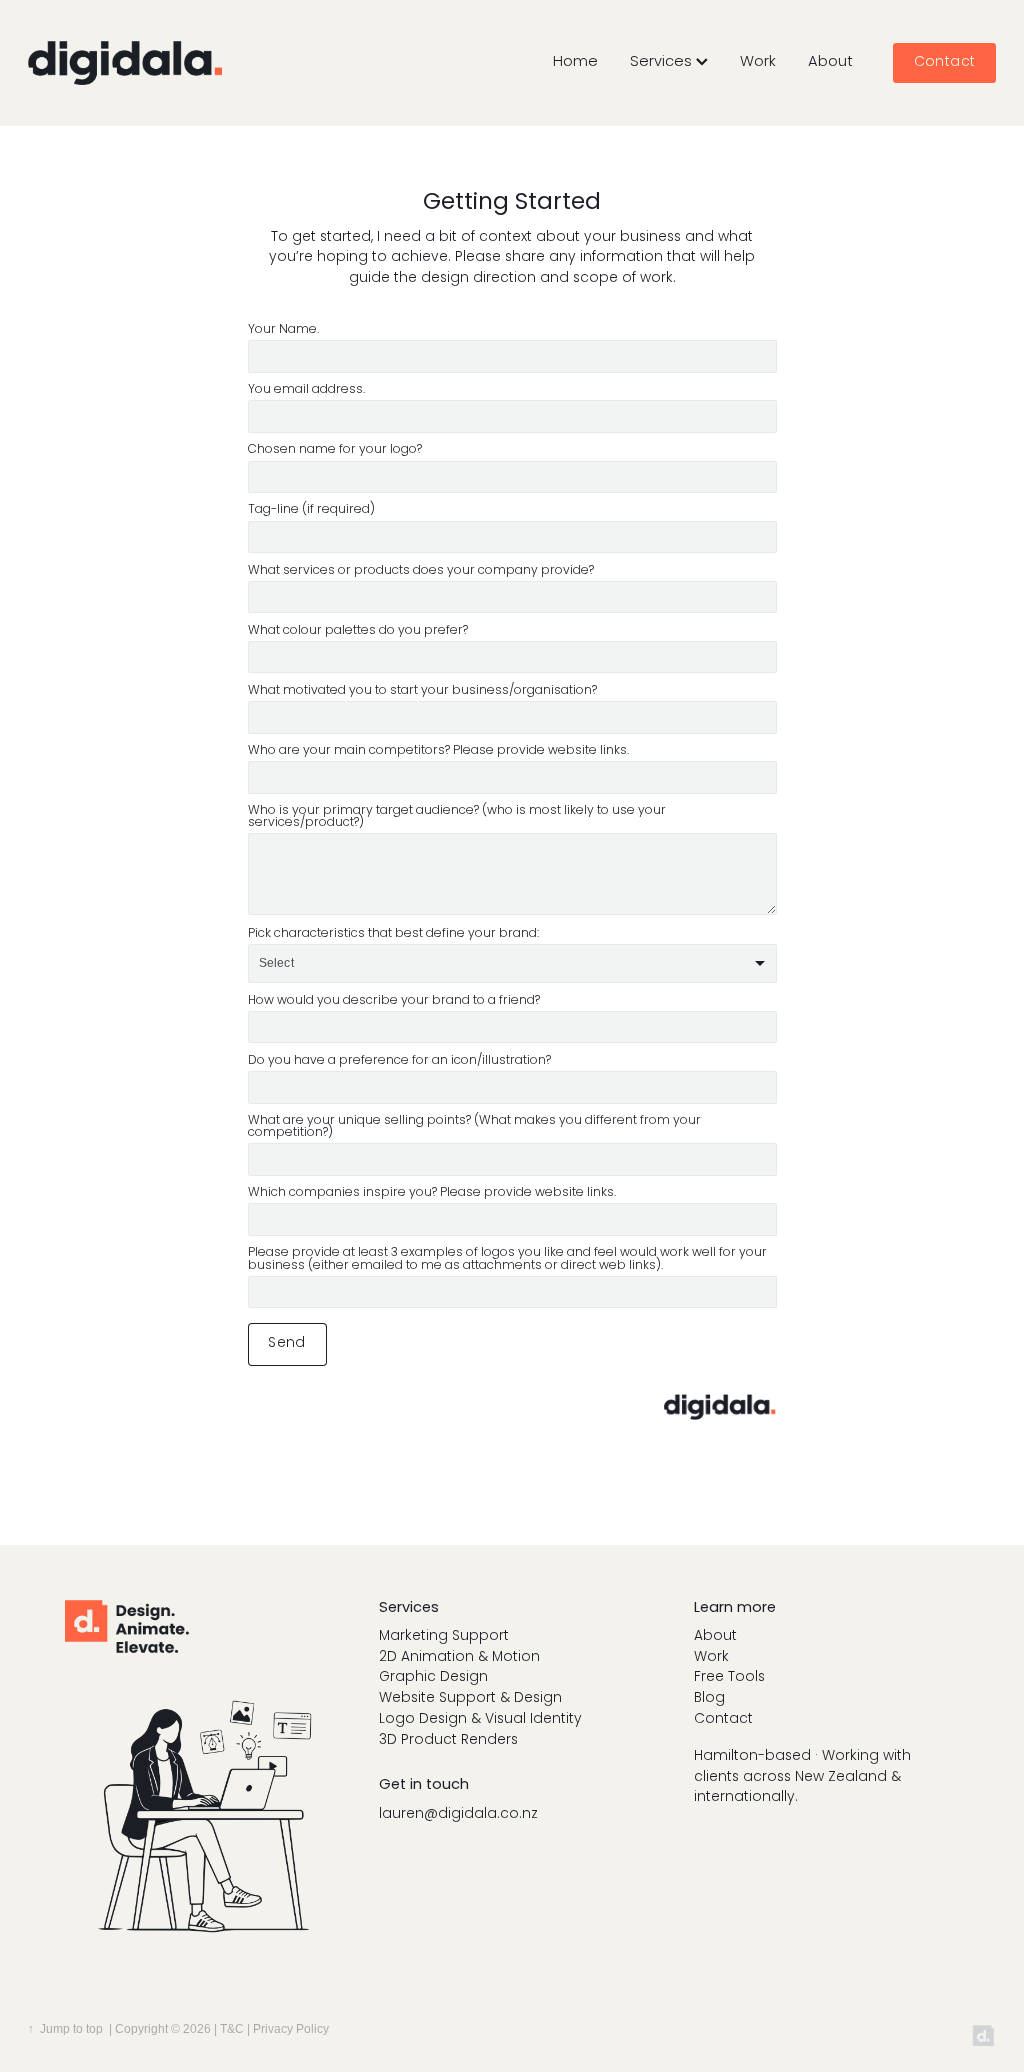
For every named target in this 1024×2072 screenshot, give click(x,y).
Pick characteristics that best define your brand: (393, 934)
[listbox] (512, 963)
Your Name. (283, 330)
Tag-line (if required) (311, 510)
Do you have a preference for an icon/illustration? (399, 1061)
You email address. (306, 390)
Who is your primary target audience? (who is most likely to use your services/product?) (457, 817)
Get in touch (424, 1785)
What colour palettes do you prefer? (358, 631)
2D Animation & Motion (459, 1657)
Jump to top (71, 2029)
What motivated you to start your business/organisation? (422, 691)
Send (287, 1343)
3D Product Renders (448, 1740)
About (830, 62)
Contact (945, 62)
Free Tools (729, 1677)
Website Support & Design (470, 1698)
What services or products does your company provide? (421, 571)
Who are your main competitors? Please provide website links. (438, 751)
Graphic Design (433, 1677)
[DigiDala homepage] (125, 63)
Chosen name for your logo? (335, 450)
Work (758, 62)
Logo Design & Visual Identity (480, 1719)
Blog (709, 1698)
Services (663, 62)
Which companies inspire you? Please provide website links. (432, 1193)
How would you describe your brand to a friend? (394, 1001)
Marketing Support (444, 1636)
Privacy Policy (291, 2029)
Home (575, 62)
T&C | (236, 2029)
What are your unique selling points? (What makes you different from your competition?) (474, 1127)
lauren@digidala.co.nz (458, 1814)
